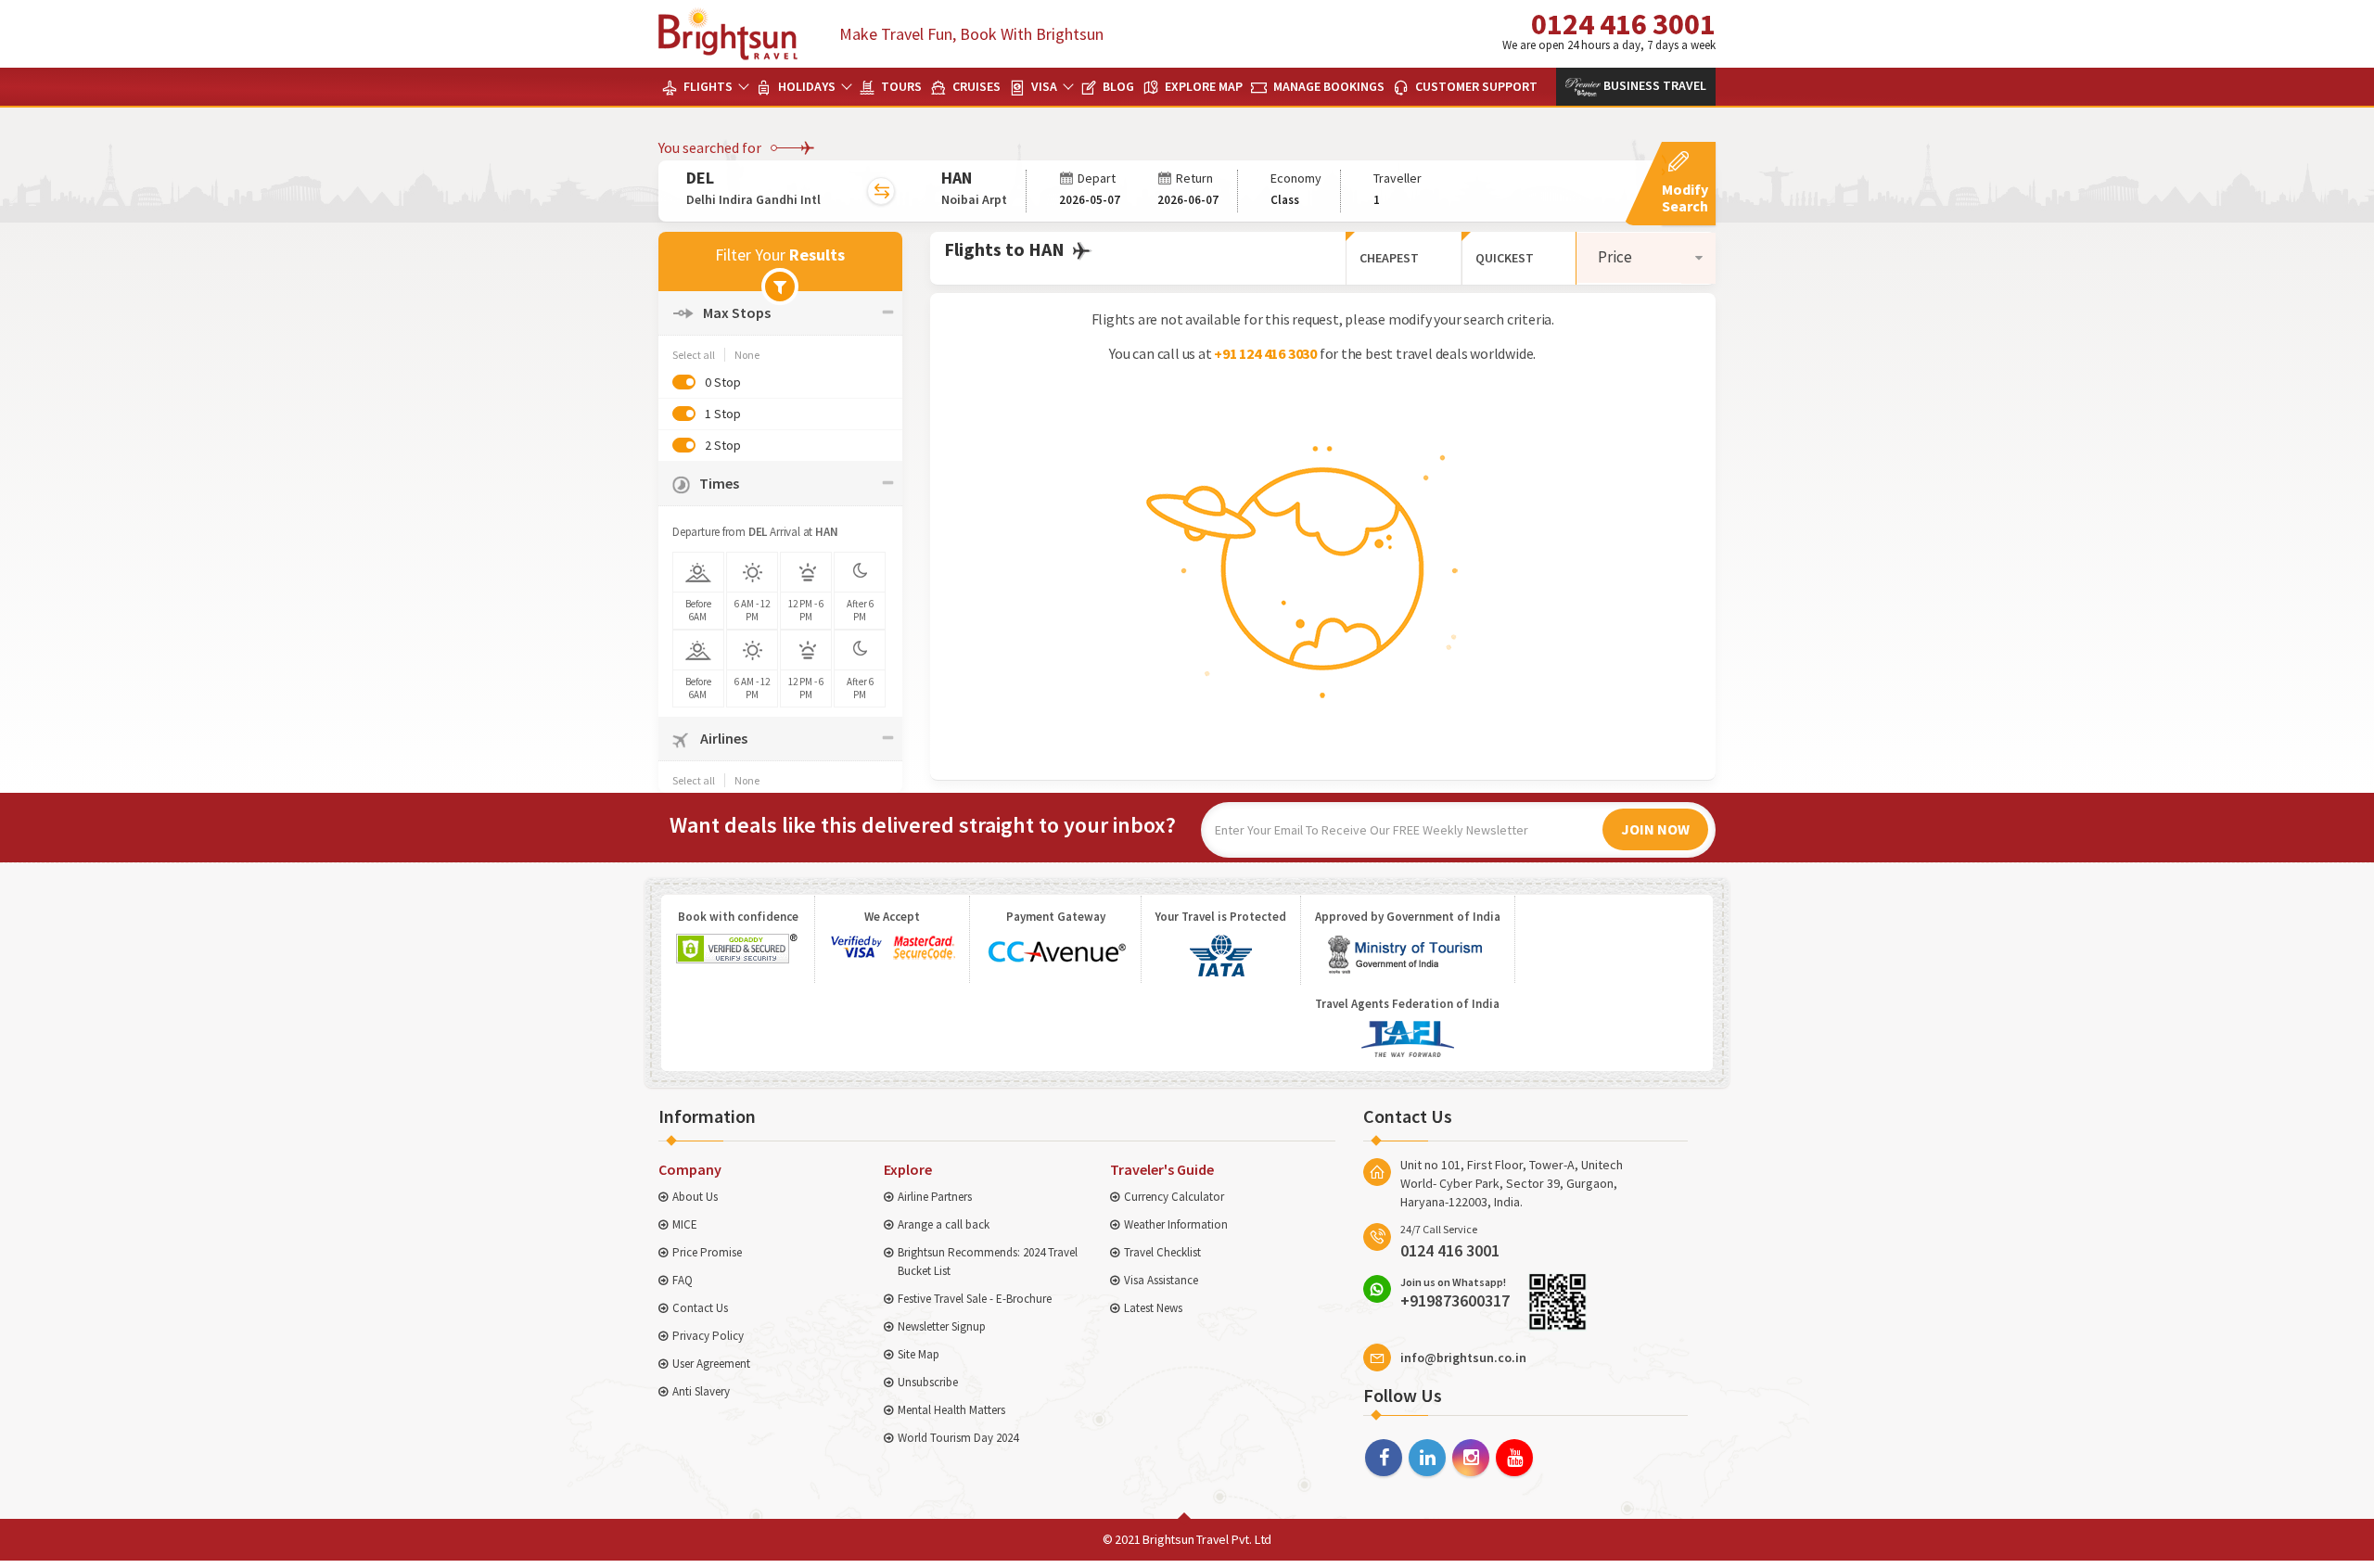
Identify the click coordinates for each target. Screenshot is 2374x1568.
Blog (1117, 86)
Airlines (722, 738)
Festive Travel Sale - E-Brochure (975, 1299)
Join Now (1655, 829)
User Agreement (711, 1364)
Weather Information (1176, 1224)
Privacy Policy (708, 1336)
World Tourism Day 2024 (958, 1438)
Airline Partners (935, 1197)
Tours (900, 86)
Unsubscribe (928, 1382)
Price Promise (707, 1252)
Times (719, 483)
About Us (695, 1197)
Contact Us (700, 1308)
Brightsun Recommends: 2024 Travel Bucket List (988, 1262)
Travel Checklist (1162, 1252)
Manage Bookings (1327, 86)
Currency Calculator (1174, 1197)
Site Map (919, 1354)
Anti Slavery (701, 1391)
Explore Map (1202, 86)
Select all (694, 355)
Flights (707, 86)
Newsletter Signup (942, 1326)
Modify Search (1685, 198)
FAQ (683, 1280)
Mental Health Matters (951, 1410)
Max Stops (737, 312)
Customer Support (1475, 86)
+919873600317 (1455, 1293)
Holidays (805, 86)
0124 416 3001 (1609, 29)
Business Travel (1653, 85)
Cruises (975, 86)
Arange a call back (944, 1224)
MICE (685, 1224)
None (747, 355)
